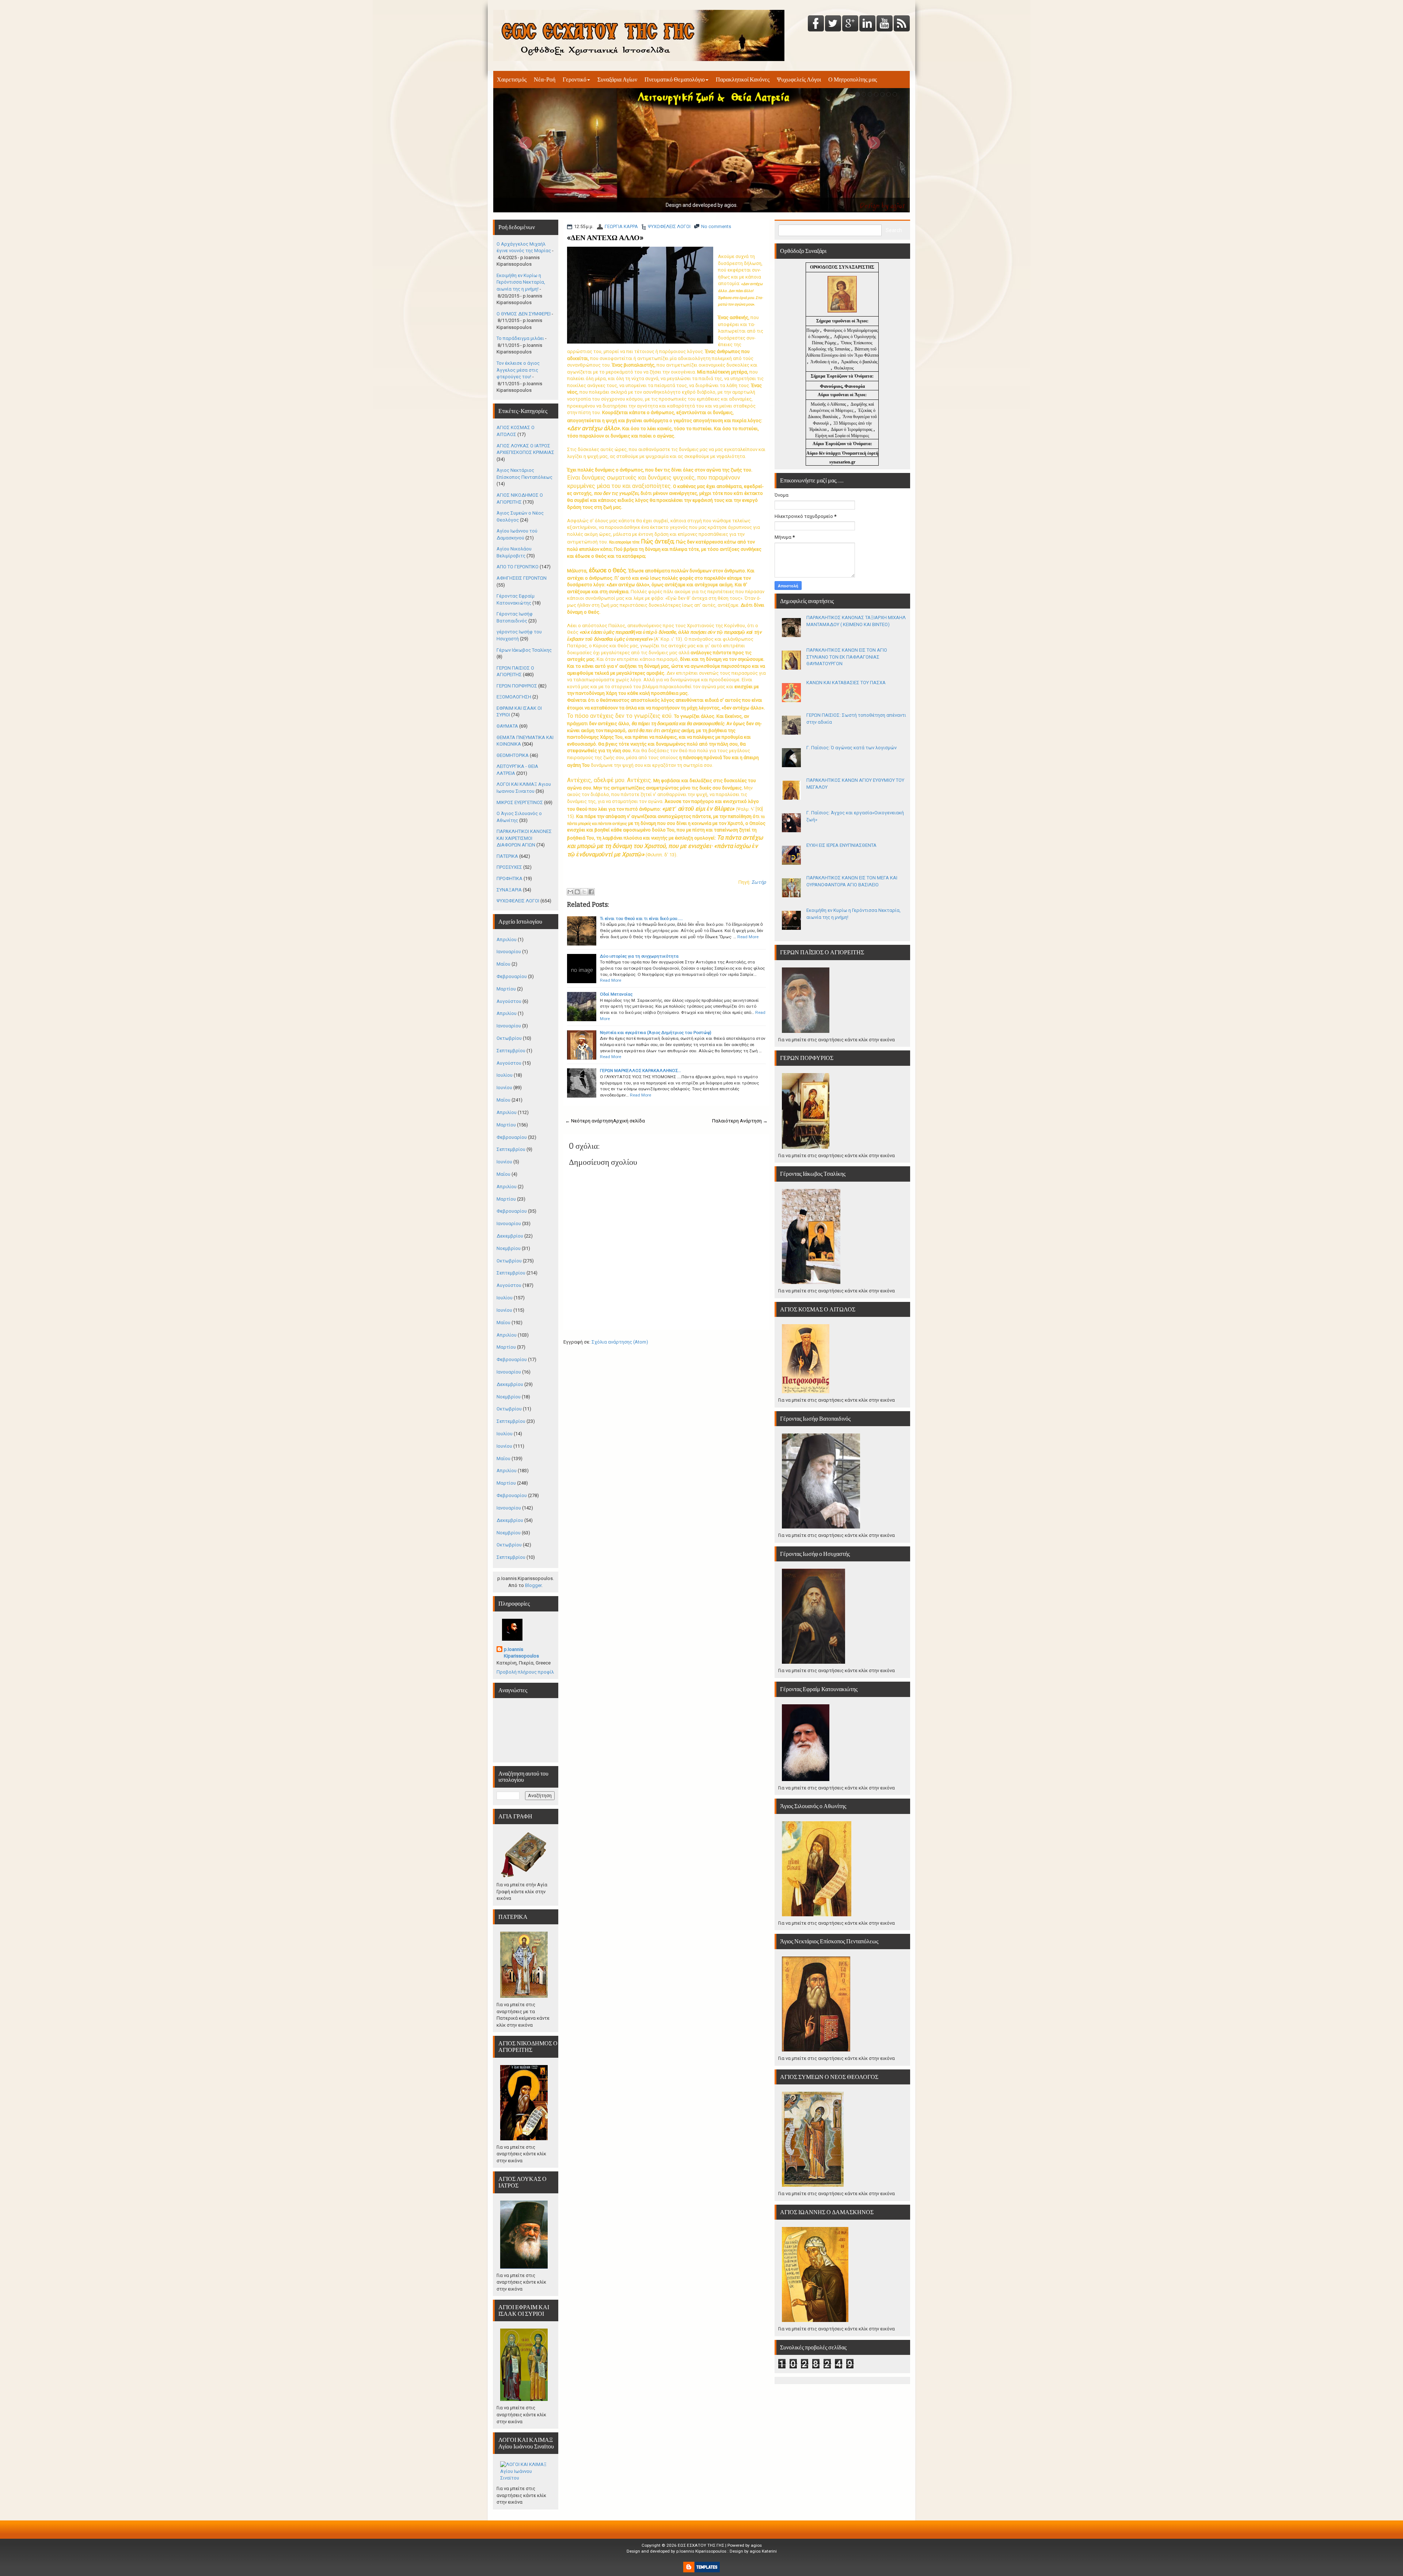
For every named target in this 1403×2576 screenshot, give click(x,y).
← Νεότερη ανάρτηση (589, 1121)
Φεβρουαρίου (512, 976)
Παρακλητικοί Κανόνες (743, 79)
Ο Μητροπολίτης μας (853, 79)
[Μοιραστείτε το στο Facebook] (591, 892)
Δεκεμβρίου (510, 1236)
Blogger (533, 1585)
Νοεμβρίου (509, 1248)
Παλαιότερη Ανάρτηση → (740, 1121)
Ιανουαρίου (509, 952)
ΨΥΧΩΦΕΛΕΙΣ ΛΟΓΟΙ (669, 226)
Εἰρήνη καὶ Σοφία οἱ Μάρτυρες (842, 436)
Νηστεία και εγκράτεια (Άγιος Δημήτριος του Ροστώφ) (656, 1033)
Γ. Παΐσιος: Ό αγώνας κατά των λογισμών (851, 748)
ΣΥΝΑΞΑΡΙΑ (509, 890)
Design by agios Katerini (753, 2551)
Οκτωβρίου (509, 1038)
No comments (716, 226)
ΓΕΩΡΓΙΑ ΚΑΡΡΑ (621, 226)
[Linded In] (867, 24)
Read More (748, 937)
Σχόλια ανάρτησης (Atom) (620, 1342)
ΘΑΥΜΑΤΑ (507, 726)
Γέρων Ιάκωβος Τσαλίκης (524, 650)
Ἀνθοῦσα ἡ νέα (824, 362)
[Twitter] (833, 24)
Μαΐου (503, 964)
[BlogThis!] (577, 892)
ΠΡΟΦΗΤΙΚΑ (510, 878)
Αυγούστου (509, 1001)
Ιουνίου (504, 1088)
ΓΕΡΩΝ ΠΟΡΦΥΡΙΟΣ (517, 686)
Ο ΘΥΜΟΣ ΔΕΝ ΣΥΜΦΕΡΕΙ (524, 314)
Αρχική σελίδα (629, 1121)
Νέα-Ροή (545, 79)
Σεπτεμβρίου (511, 1051)
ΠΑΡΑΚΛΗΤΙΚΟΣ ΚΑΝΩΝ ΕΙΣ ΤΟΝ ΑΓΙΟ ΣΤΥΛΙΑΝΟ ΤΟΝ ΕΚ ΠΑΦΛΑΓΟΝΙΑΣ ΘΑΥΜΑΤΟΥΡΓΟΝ (847, 657)
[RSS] (902, 24)
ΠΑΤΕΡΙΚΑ (507, 856)
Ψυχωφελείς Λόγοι (799, 79)
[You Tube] (885, 24)
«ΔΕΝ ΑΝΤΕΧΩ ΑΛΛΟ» (605, 238)
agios (756, 2545)
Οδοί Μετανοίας (616, 994)
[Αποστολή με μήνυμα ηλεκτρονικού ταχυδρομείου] (570, 892)
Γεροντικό (575, 79)
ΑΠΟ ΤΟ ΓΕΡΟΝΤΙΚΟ (518, 567)
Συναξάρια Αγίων (617, 79)
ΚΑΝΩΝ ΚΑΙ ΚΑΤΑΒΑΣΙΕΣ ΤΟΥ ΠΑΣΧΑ (846, 683)
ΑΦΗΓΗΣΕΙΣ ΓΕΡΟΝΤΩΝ (522, 578)
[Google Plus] (850, 24)
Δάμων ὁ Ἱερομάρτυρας (852, 429)
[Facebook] (816, 24)
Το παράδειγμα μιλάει (520, 338)
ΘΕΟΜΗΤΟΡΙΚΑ (513, 755)
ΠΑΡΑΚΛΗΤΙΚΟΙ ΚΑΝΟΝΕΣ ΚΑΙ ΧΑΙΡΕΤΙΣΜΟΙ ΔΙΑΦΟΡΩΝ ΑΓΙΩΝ (524, 838)
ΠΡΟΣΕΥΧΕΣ (509, 867)
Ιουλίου (505, 1075)
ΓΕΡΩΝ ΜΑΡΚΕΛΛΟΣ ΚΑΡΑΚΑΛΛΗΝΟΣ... (640, 1071)
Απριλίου (507, 940)
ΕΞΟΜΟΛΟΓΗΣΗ (514, 697)
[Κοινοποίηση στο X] (584, 892)
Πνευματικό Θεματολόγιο (675, 79)
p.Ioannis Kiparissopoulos (521, 1653)
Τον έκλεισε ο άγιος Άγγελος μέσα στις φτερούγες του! (518, 370)
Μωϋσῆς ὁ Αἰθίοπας (828, 404)
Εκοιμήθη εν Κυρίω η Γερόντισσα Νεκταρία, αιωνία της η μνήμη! (521, 282)
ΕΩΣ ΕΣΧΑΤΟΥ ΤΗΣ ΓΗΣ (701, 2545)
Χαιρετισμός (512, 79)
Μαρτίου (506, 989)
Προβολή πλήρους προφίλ (525, 1672)
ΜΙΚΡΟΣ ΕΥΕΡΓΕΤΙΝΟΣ (520, 802)
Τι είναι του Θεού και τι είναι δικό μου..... (641, 918)
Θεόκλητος (844, 368)
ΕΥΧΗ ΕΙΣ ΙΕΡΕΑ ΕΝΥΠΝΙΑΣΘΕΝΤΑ (841, 845)
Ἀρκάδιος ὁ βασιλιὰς (859, 362)
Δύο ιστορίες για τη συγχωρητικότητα (639, 956)
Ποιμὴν (813, 330)
